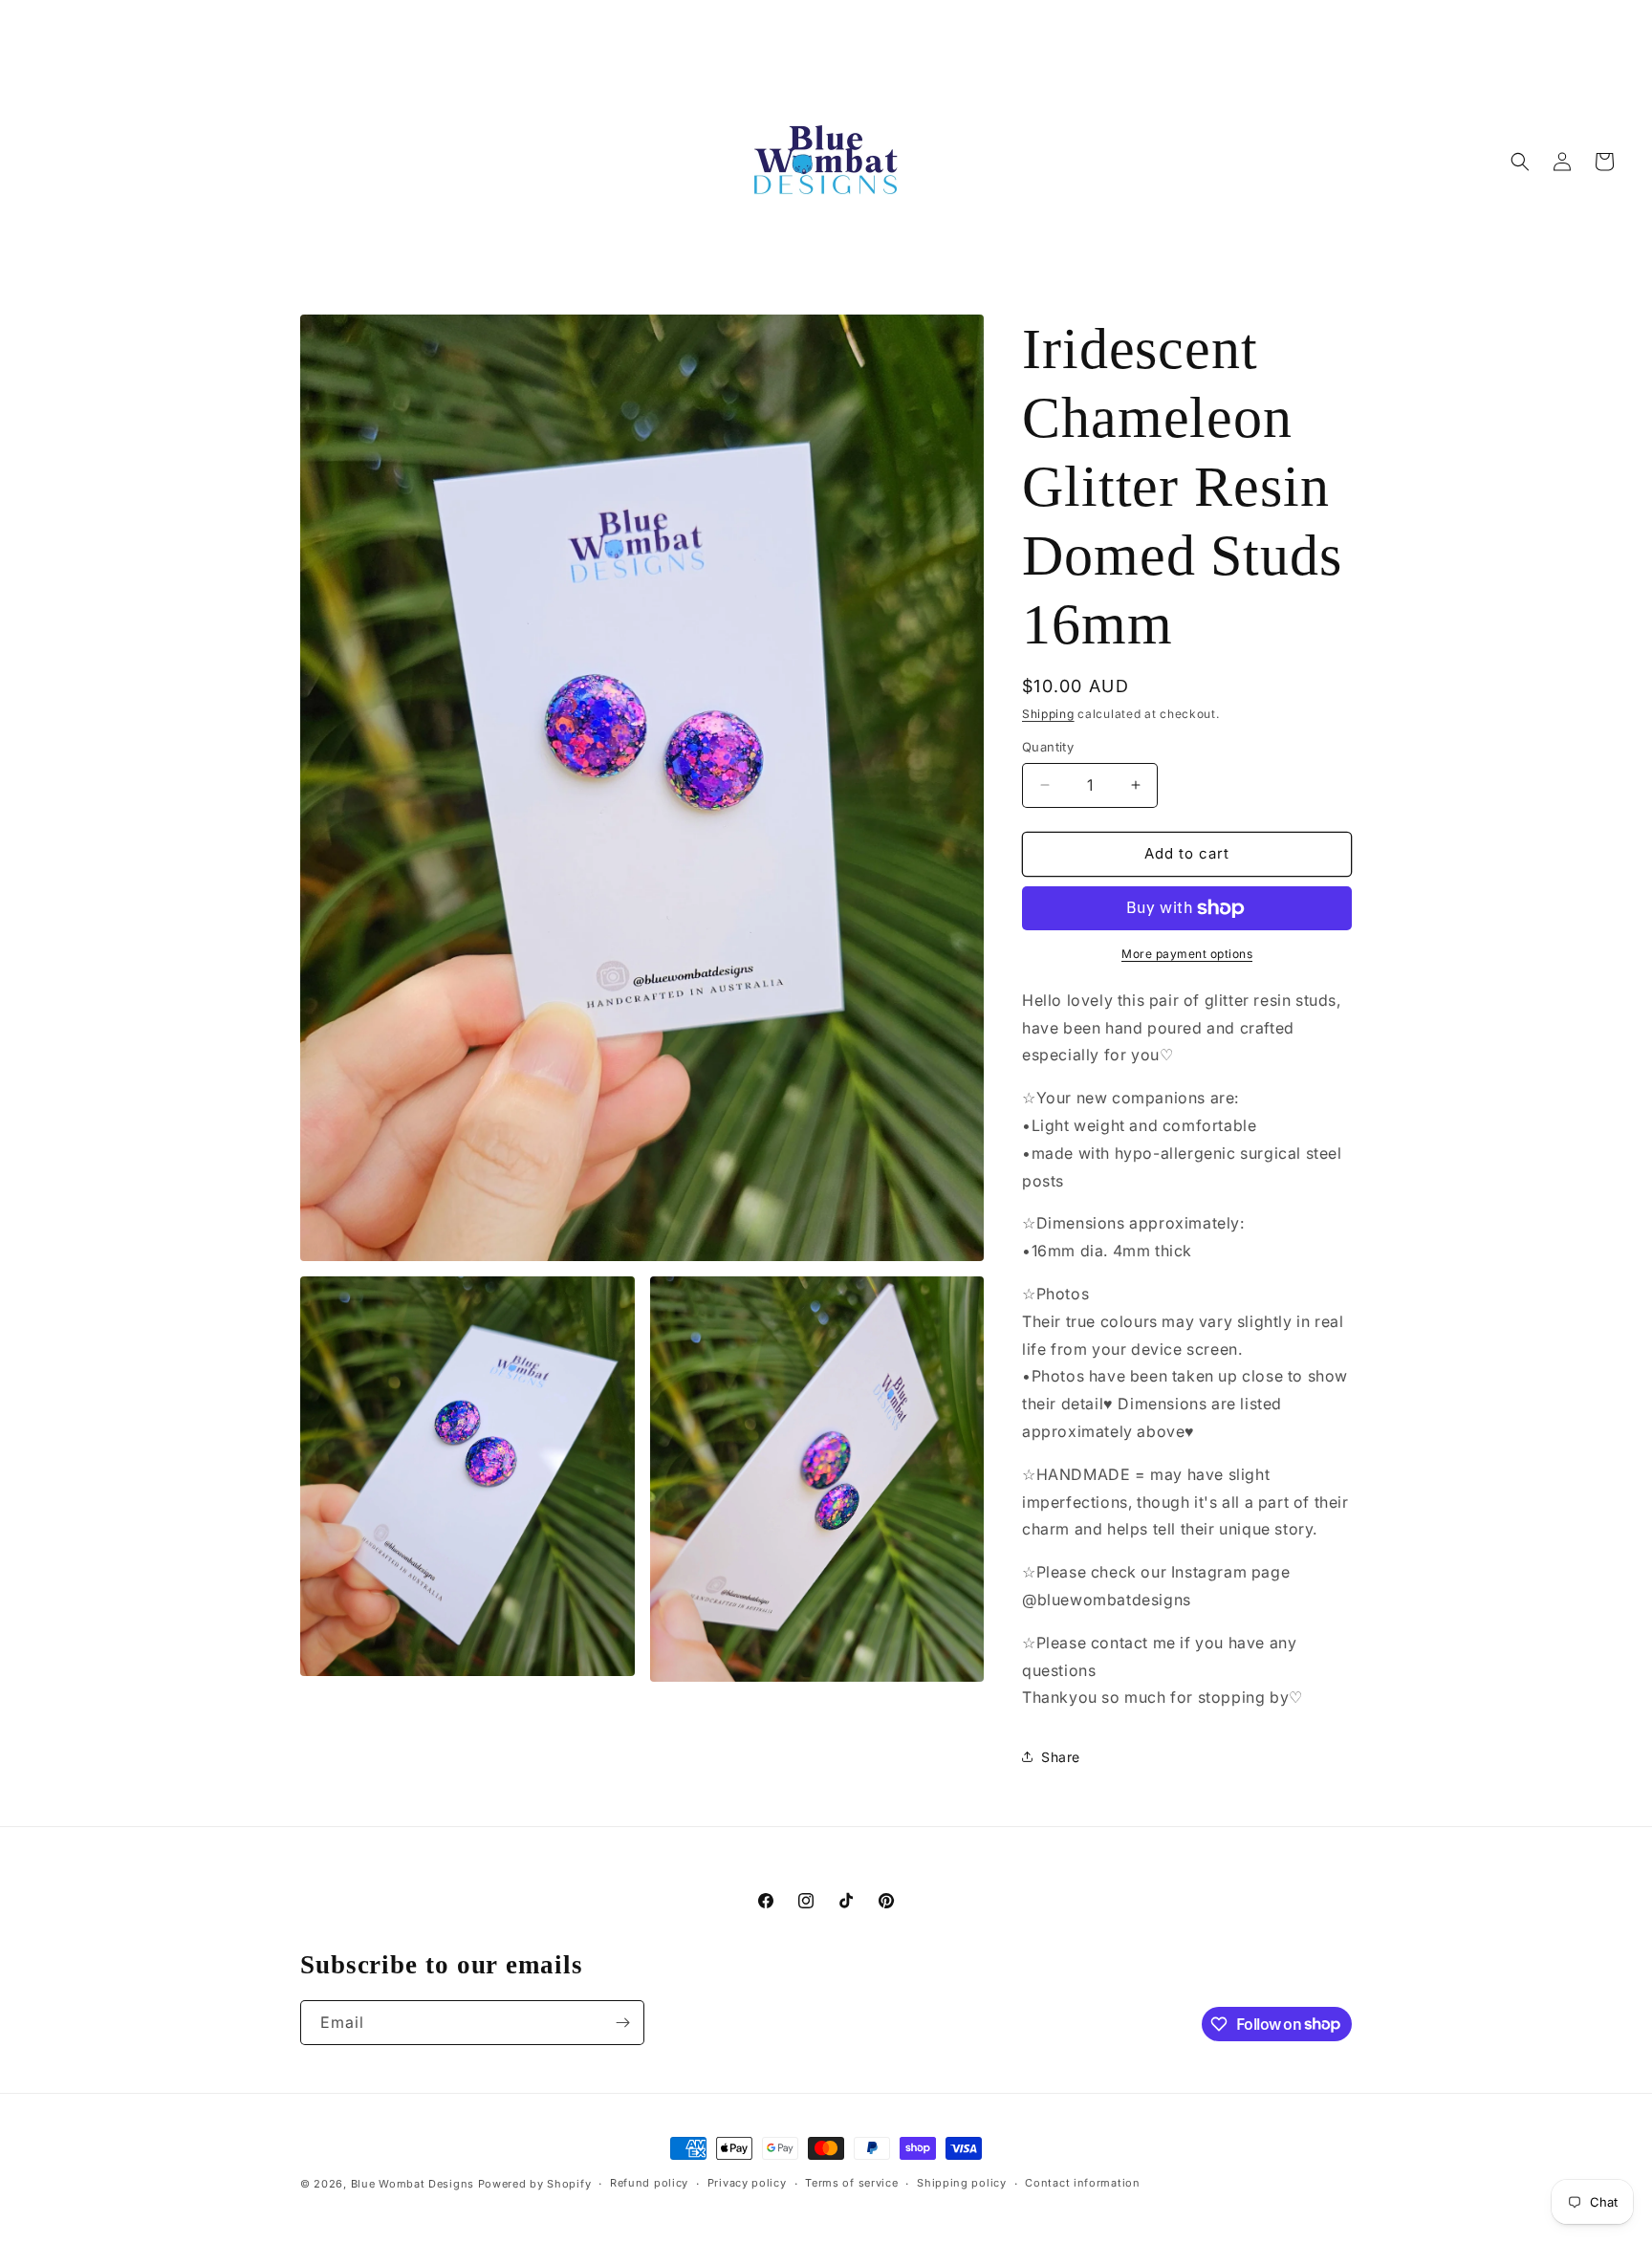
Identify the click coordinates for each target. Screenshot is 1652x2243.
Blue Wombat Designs (413, 2184)
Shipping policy (962, 2183)
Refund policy (649, 2183)
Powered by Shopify (535, 2184)
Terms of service (851, 2183)
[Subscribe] (622, 2023)
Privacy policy (747, 2183)
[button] (1520, 162)
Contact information (1082, 2183)
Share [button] (1061, 1757)
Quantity (1048, 747)
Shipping (1048, 714)
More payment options (1187, 954)
